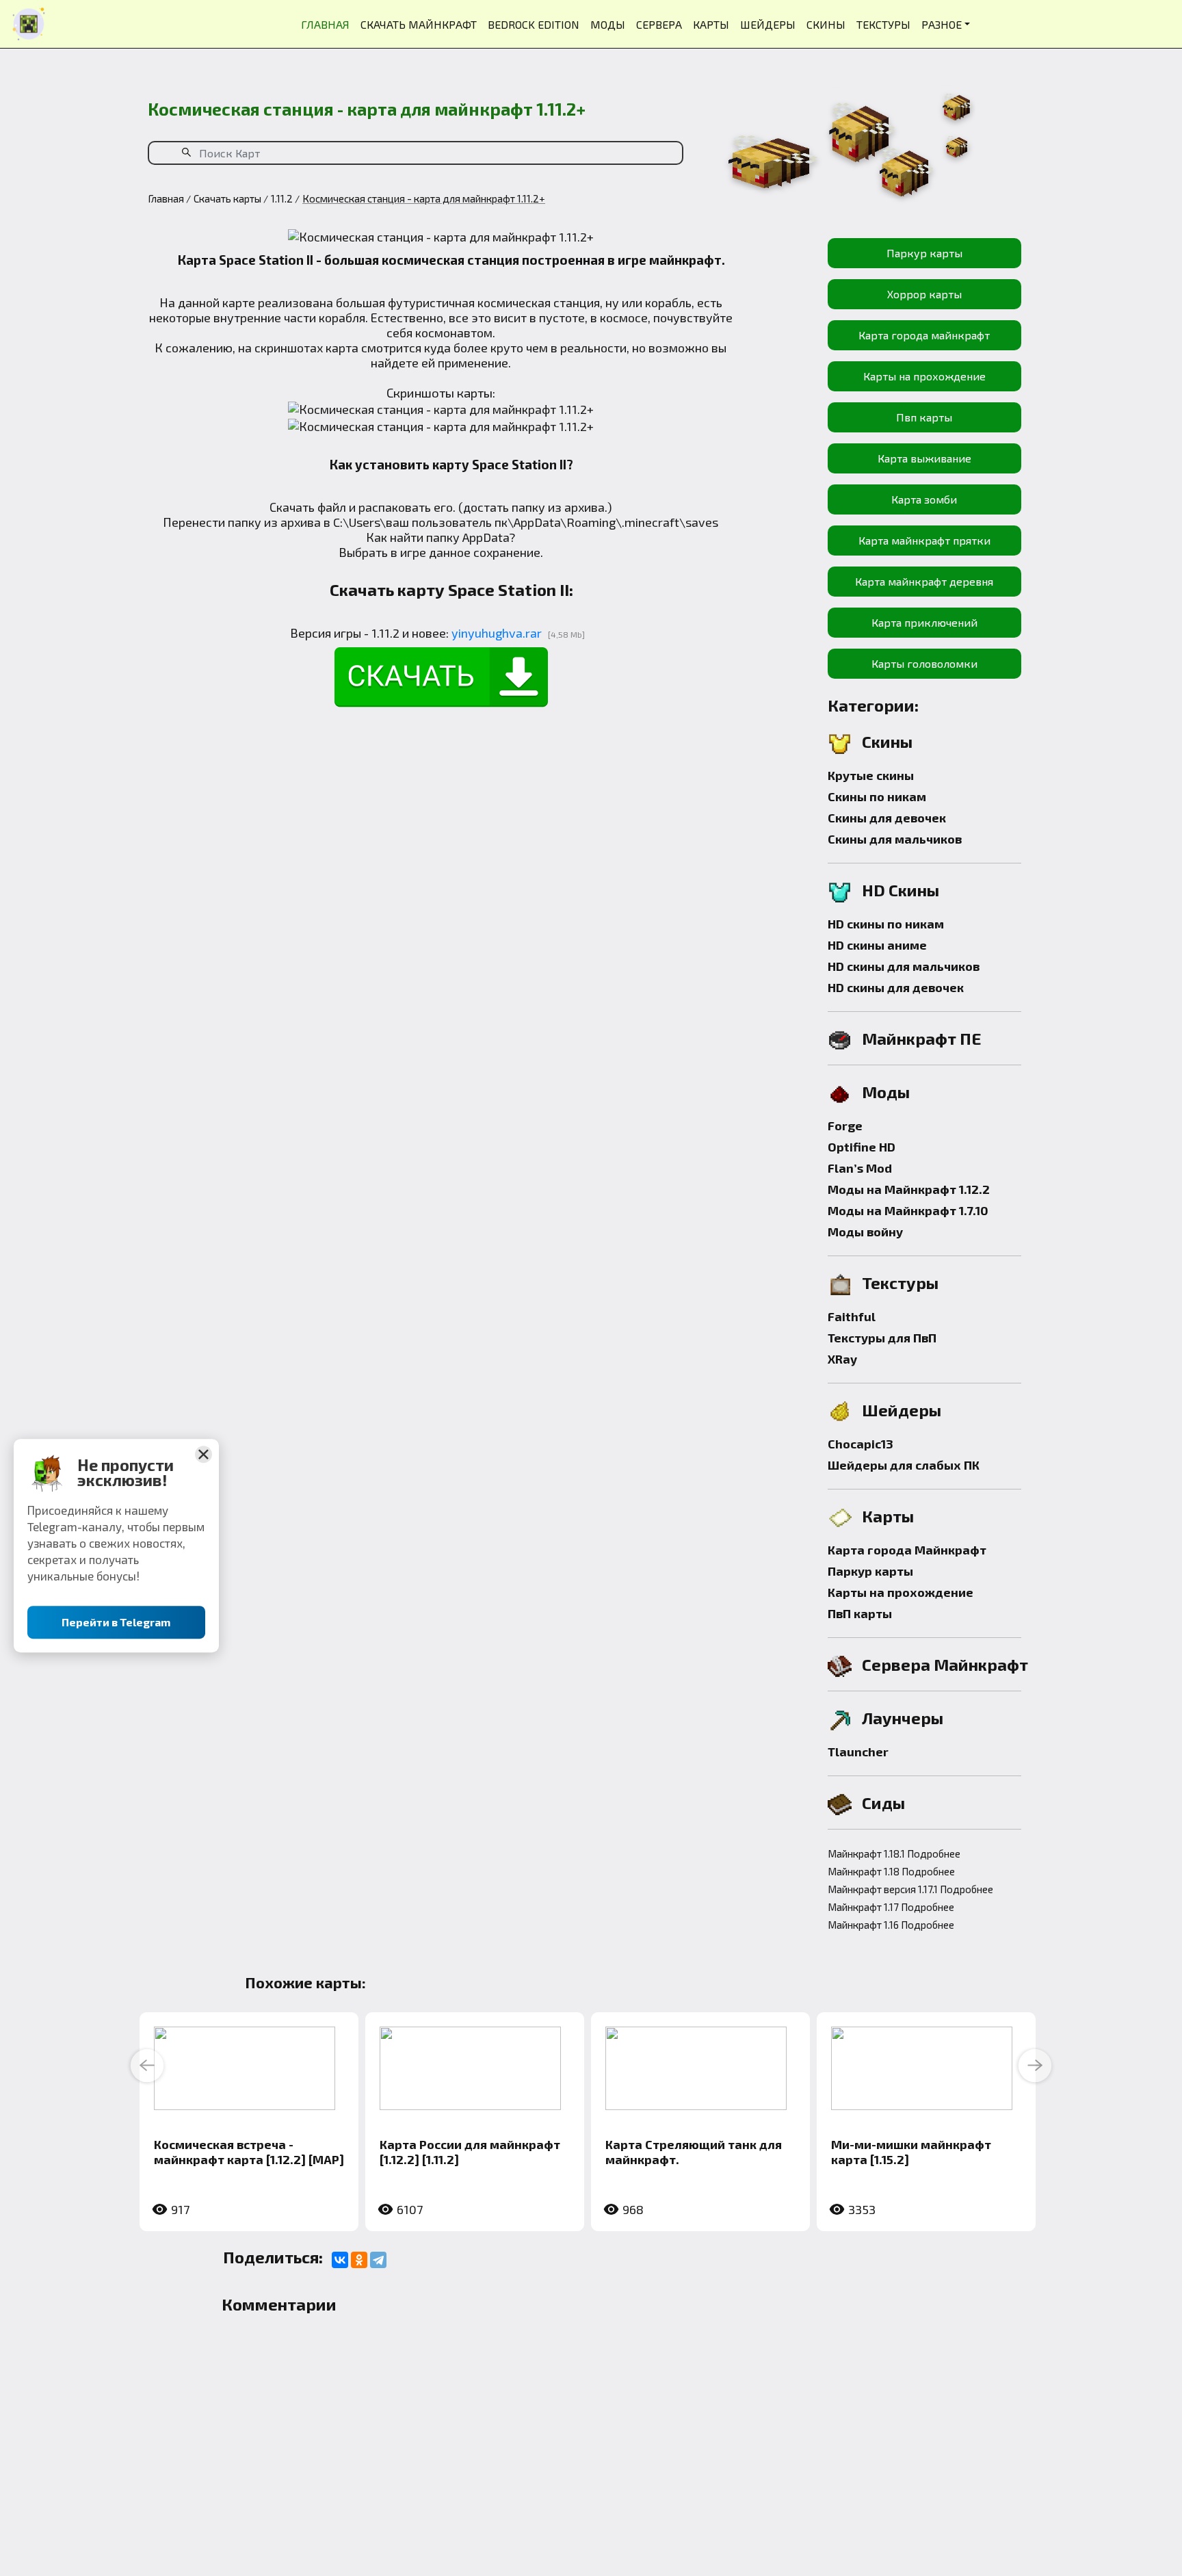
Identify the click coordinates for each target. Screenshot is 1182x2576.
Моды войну (865, 1232)
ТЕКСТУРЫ (883, 24)
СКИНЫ (826, 24)
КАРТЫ (711, 24)
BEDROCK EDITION (534, 24)
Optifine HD (862, 1147)
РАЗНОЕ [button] (942, 24)
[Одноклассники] (359, 2260)
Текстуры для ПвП (882, 1338)
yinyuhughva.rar (497, 633)
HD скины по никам (886, 924)
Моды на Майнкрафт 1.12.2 (909, 1189)
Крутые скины (871, 775)
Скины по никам (877, 796)
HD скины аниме (877, 945)
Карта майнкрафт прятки (924, 540)
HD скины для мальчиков (904, 966)
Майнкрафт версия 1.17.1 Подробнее (910, 1889)
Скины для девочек (887, 818)
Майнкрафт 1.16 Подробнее (891, 1925)
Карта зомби (924, 499)
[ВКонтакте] (340, 2260)
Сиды (883, 1803)
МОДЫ (608, 24)
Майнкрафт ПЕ (922, 1038)
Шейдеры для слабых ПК (904, 1465)
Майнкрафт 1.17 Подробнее (891, 1907)
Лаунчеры (903, 1718)
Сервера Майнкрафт (945, 1664)
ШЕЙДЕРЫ (768, 24)
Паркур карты (924, 253)
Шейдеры (902, 1410)
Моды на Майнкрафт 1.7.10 (908, 1210)
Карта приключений (924, 622)
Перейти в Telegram (117, 1622)
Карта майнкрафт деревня (924, 581)
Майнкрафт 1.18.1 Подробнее (894, 1853)
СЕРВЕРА (659, 24)
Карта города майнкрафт (924, 335)
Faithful (852, 1316)
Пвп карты (924, 417)
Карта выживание (924, 458)
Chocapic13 (861, 1444)
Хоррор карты (924, 294)
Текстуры (900, 1283)
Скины (887, 741)
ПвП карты (860, 1613)
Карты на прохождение (924, 376)
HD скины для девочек (896, 987)
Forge (845, 1126)
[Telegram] (378, 2260)
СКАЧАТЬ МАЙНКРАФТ (419, 24)
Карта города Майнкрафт (907, 1550)
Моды (886, 1092)
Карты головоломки (924, 663)
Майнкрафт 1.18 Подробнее (891, 1871)
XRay (842, 1359)
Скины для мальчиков (895, 839)
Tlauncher (858, 1752)
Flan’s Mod (860, 1168)
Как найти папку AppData (437, 537)
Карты (888, 1516)
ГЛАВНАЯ (325, 24)
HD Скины (901, 890)
